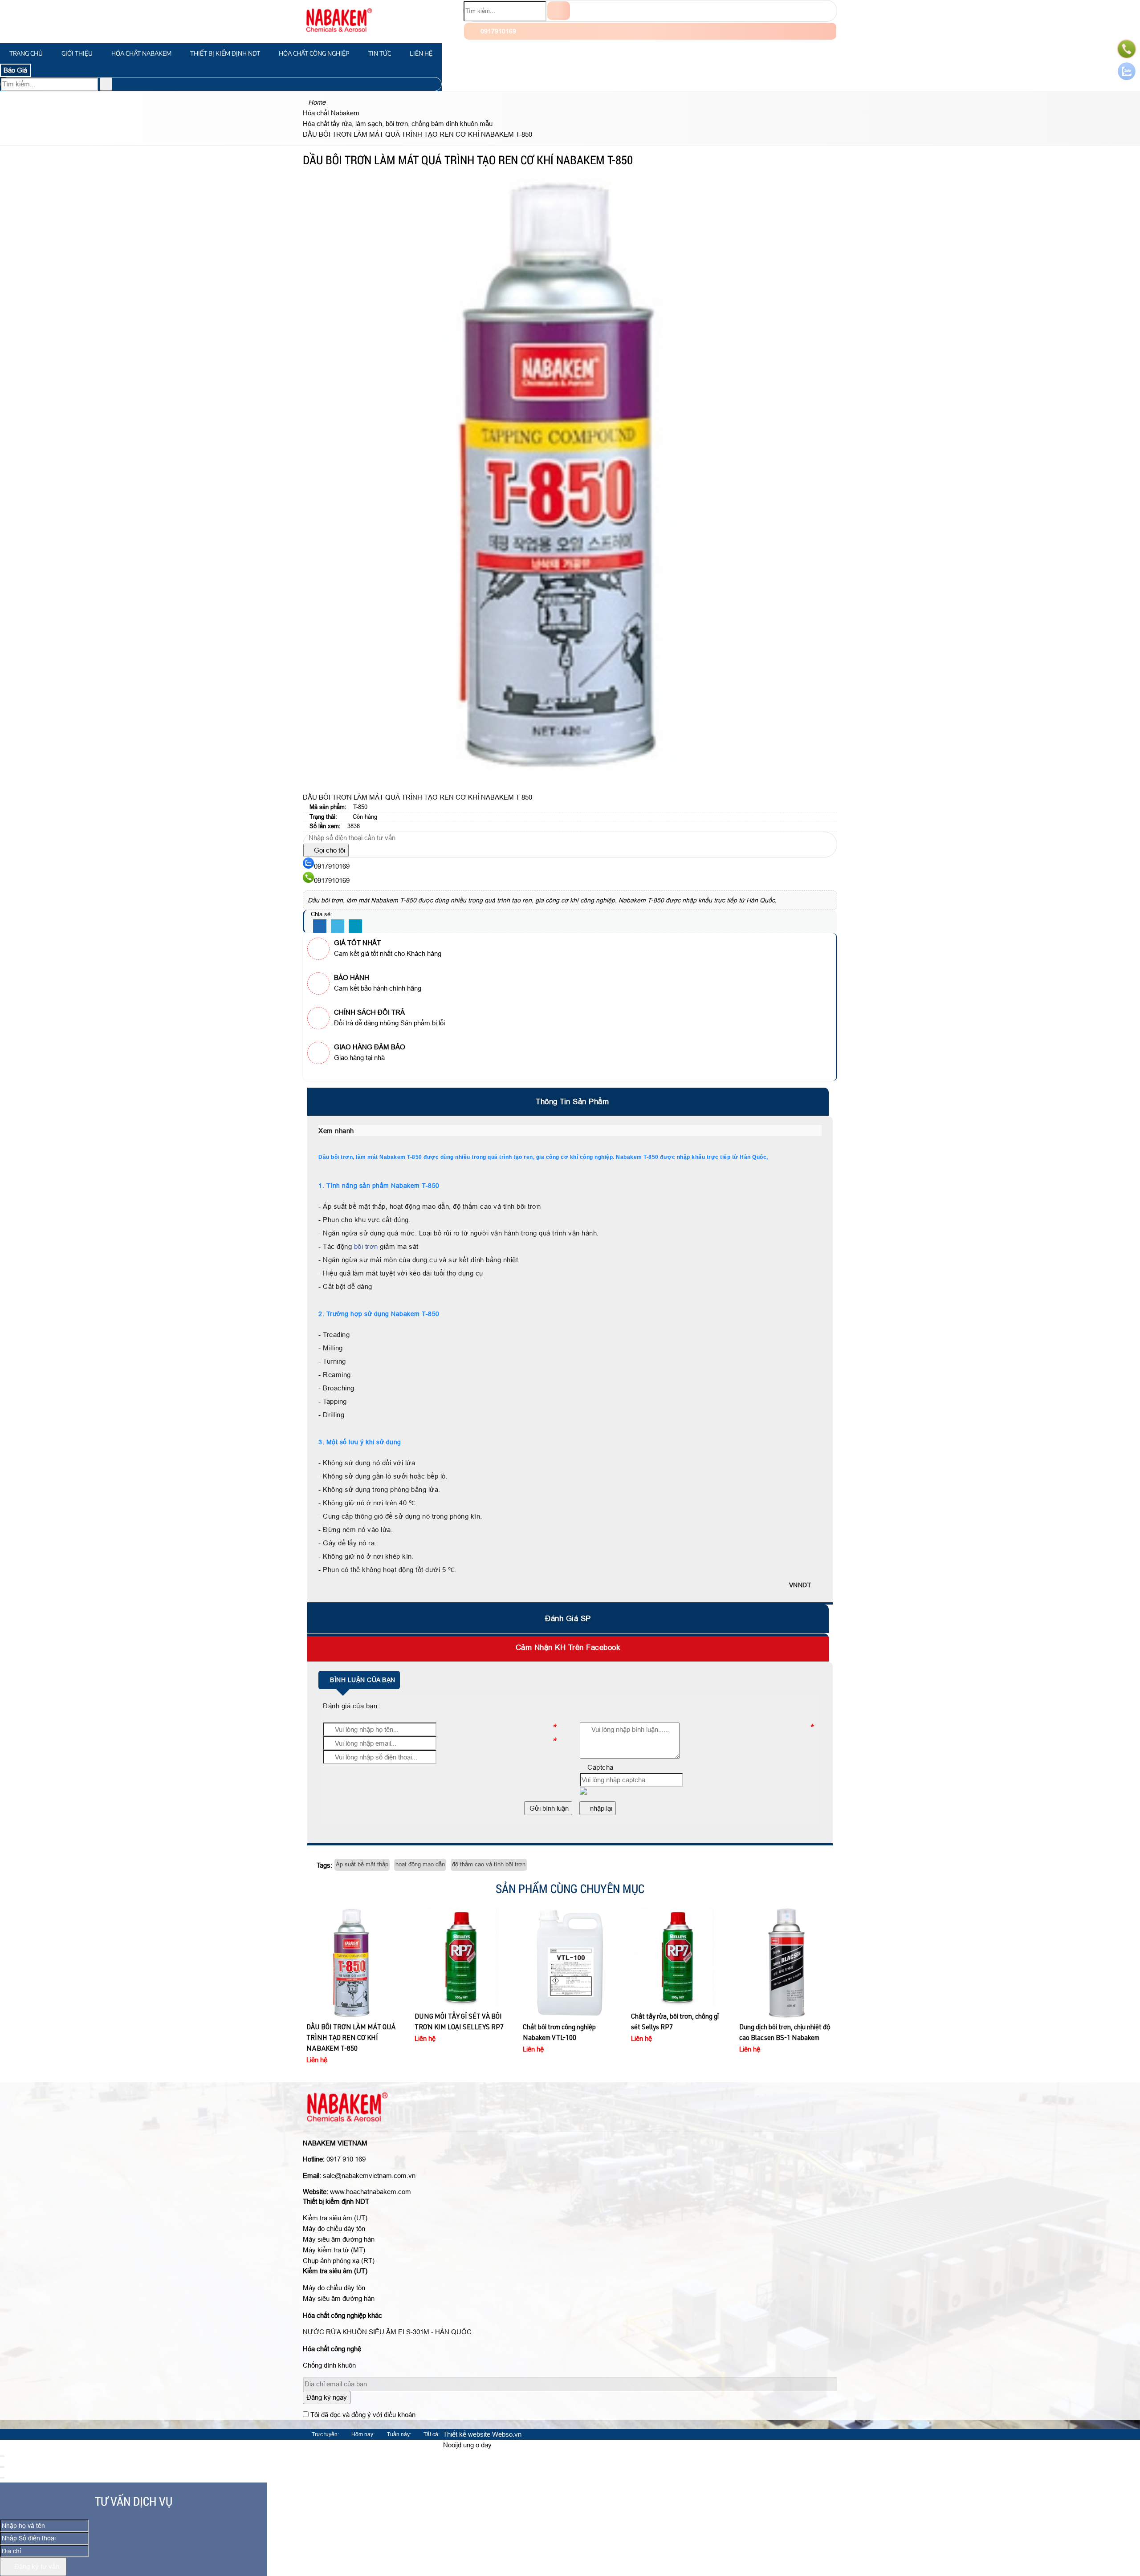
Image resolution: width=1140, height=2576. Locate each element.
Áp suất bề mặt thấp (362, 1864)
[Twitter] (338, 926)
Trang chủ (26, 53)
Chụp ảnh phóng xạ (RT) (339, 2261)
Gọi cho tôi (329, 850)
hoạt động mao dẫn (420, 1864)
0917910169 (497, 31)
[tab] (570, 1102)
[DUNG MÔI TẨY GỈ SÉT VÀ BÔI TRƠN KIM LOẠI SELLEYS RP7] (354, 1958)
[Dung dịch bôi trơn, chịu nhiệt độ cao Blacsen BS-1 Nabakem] (678, 1963)
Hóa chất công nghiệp (314, 53)
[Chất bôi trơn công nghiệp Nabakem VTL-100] (462, 1963)
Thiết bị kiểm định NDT (225, 53)
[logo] (339, 38)
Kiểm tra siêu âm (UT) (335, 2218)
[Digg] (355, 926)
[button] (359, 1131)
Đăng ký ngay (327, 2397)
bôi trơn (366, 1246)
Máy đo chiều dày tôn (334, 2229)
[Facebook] (320, 926)
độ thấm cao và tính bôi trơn (489, 1864)
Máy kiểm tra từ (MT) (334, 2250)
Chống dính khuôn (329, 2365)
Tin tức (380, 53)
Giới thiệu (77, 53)
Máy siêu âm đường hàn (339, 2239)
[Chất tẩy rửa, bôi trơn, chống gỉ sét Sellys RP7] (570, 1958)
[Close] (2, 2456)
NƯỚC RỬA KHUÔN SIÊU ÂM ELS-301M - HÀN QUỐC (387, 2332)
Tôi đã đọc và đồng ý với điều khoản (363, 2415)
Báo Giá (15, 70)
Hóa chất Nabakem (141, 53)
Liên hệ (421, 53)
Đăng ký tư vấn (36, 2566)
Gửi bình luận (548, 1808)
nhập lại (600, 1808)
